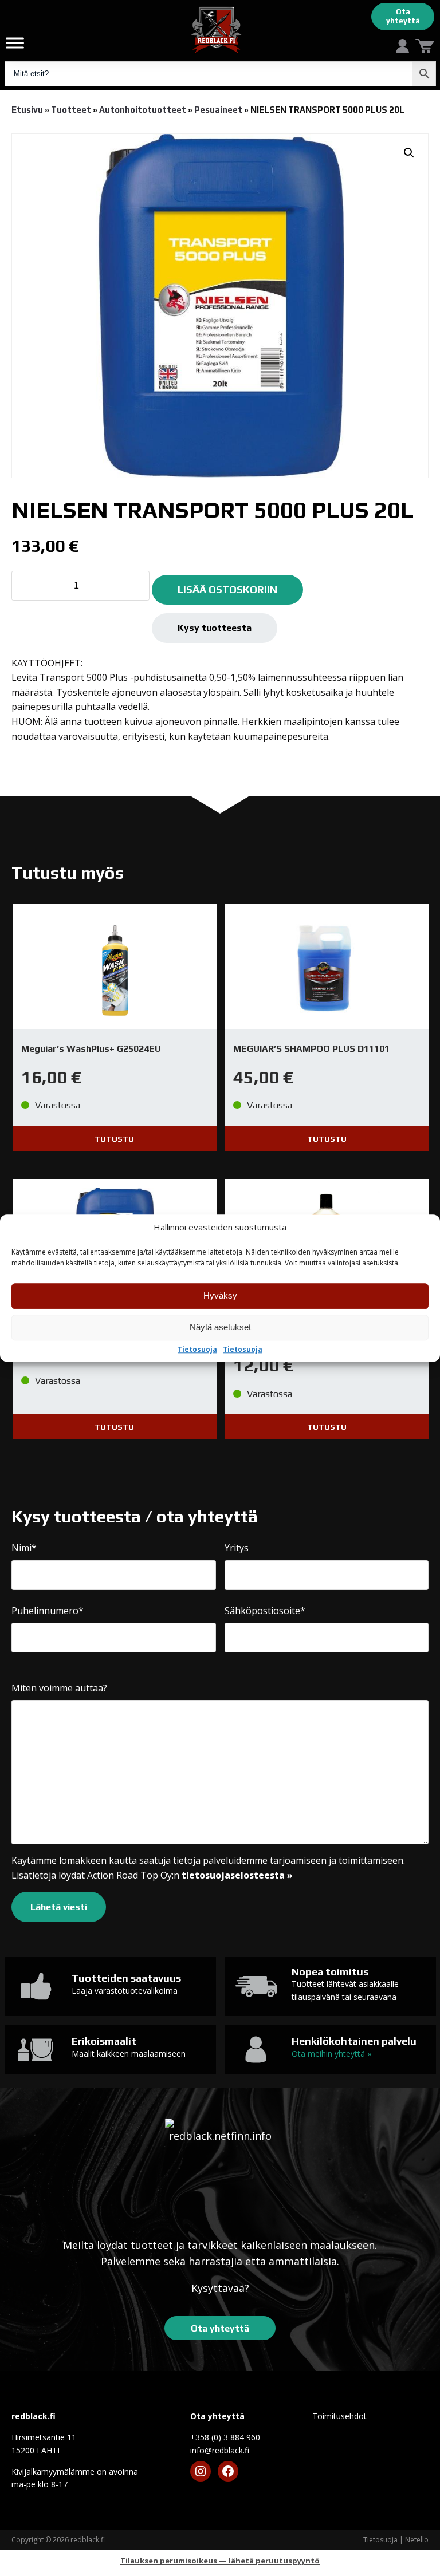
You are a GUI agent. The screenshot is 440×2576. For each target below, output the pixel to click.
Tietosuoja (197, 1350)
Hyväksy (220, 1296)
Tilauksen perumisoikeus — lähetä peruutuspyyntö (220, 2561)
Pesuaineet (218, 110)
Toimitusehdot (339, 2416)
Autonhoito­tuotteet (143, 110)
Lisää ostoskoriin (227, 589)
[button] (409, 153)
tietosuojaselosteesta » (237, 1875)
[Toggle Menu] (15, 43)
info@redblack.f (220, 2450)
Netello (417, 2540)
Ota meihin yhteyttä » (331, 2054)
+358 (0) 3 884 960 (225, 2437)
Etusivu (27, 110)
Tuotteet (71, 110)
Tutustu (114, 1139)
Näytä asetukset (220, 1328)
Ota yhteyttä (403, 16)
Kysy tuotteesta (215, 628)
